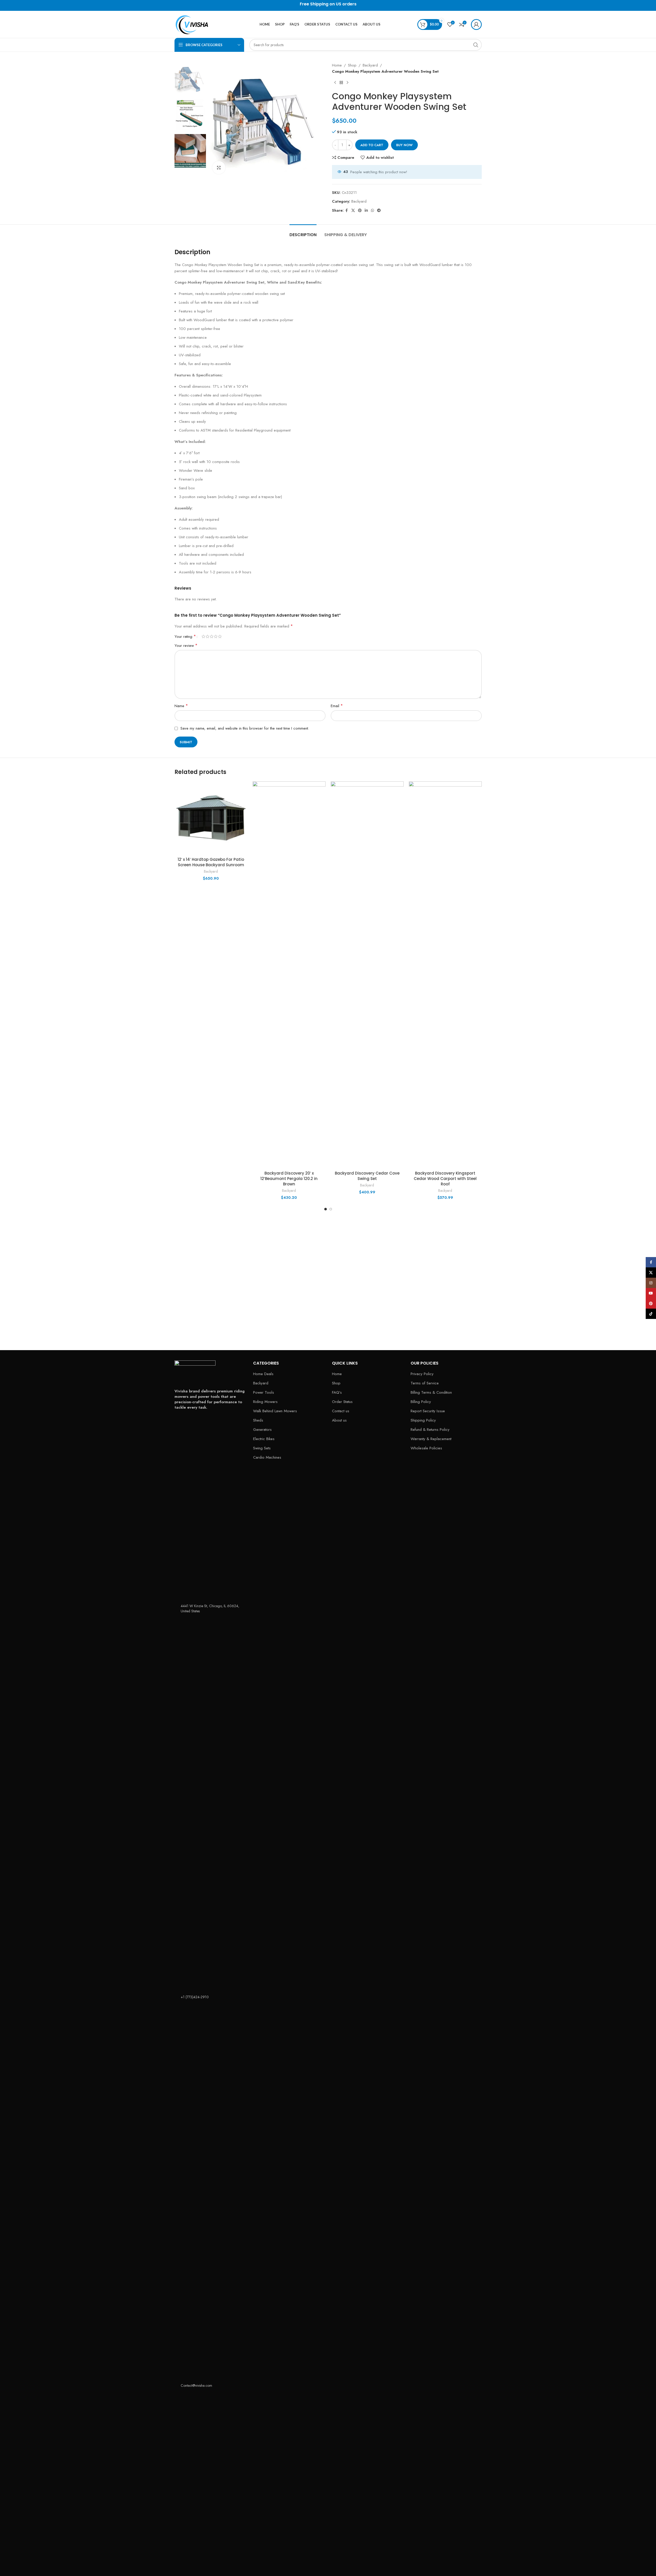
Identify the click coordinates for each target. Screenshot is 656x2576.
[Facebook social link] (347, 210)
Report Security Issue (428, 1411)
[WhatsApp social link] (372, 210)
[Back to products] (341, 83)
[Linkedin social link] (366, 210)
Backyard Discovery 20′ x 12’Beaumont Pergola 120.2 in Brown (289, 1179)
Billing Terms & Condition (431, 1393)
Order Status (342, 1402)
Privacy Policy (422, 1374)
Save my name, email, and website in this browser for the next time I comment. (245, 728)
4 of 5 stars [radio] (216, 636)
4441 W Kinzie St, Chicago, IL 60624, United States (210, 1608)
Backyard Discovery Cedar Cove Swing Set (367, 1176)
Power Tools (264, 1393)
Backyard (370, 65)
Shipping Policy (423, 1420)
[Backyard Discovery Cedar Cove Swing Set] (367, 975)
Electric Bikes (264, 1439)
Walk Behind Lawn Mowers (275, 1411)
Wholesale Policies (426, 1448)
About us (339, 1420)
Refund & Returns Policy (430, 1430)
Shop (352, 65)
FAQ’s (337, 1393)
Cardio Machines (267, 1458)
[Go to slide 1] (326, 1209)
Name (181, 706)
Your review (186, 645)
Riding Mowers (265, 1402)
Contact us (341, 1411)
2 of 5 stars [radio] (207, 636)
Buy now (404, 145)
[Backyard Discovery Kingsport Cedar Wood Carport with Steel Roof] (445, 975)
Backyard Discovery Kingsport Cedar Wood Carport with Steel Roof (445, 1179)
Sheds (258, 1420)
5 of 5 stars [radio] (220, 636)
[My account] (476, 24)
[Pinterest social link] (360, 210)
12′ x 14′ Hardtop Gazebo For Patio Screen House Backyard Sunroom (211, 862)
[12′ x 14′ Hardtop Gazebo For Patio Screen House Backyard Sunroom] (211, 818)
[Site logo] (195, 24)
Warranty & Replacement (431, 1439)
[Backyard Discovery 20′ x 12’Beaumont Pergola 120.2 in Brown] (289, 975)
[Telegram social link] (379, 210)
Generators (262, 1430)
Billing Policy (421, 1402)
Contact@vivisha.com (196, 2385)
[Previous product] (335, 83)
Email (337, 706)
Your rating (185, 637)
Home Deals (263, 1374)
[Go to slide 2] (331, 1209)
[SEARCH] (476, 45)
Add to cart (372, 145)
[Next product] (347, 83)
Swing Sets (262, 1448)
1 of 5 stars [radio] (203, 636)
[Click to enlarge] (219, 168)
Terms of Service (425, 1383)
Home (337, 65)
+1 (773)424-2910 (195, 1997)
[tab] (303, 232)
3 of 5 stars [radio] (212, 636)
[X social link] (353, 210)
